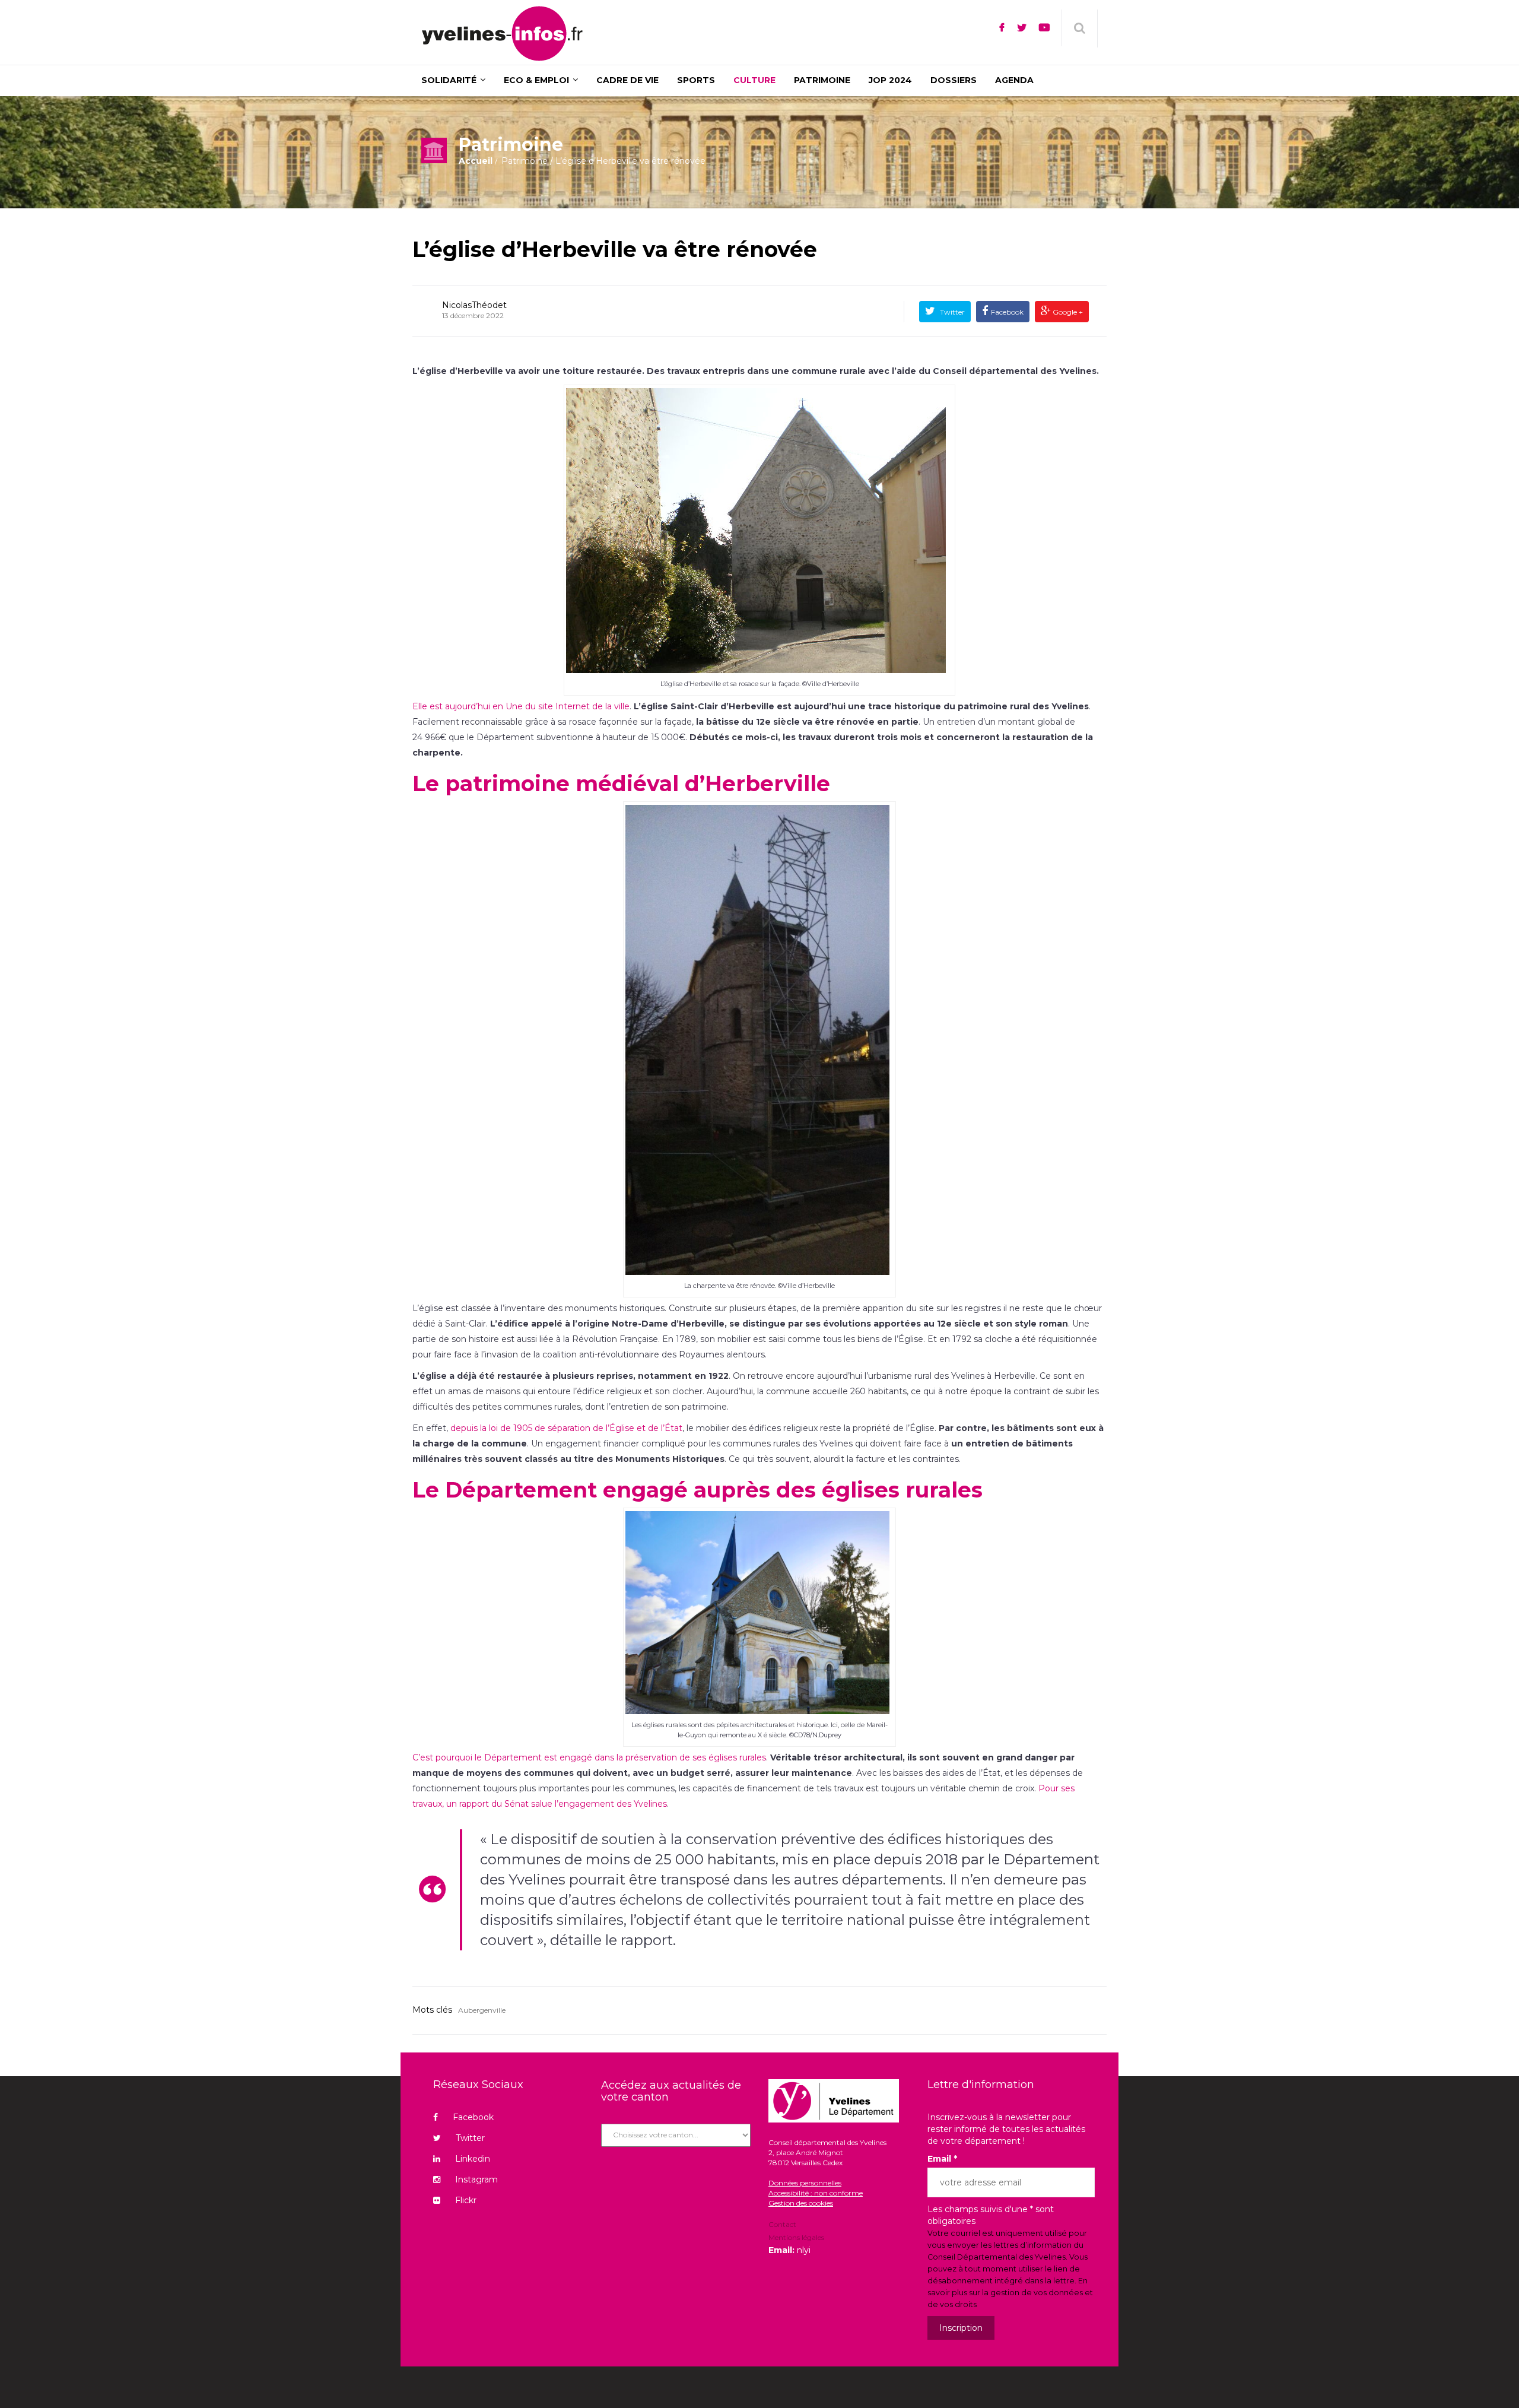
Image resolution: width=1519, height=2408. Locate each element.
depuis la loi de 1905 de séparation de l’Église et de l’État (566, 1428)
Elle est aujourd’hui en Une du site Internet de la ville (521, 706)
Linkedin (473, 2159)
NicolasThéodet (474, 305)
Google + (1067, 312)
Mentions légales (796, 2237)
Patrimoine (525, 161)
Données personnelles (805, 2183)
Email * (942, 2159)
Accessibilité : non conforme (816, 2193)
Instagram (476, 2179)
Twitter (951, 312)
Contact (782, 2225)
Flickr (466, 2200)
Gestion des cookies (801, 2203)
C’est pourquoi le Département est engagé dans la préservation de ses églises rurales (589, 1757)
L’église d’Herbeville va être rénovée (615, 249)
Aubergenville (482, 2010)
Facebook (1007, 312)
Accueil (476, 161)
